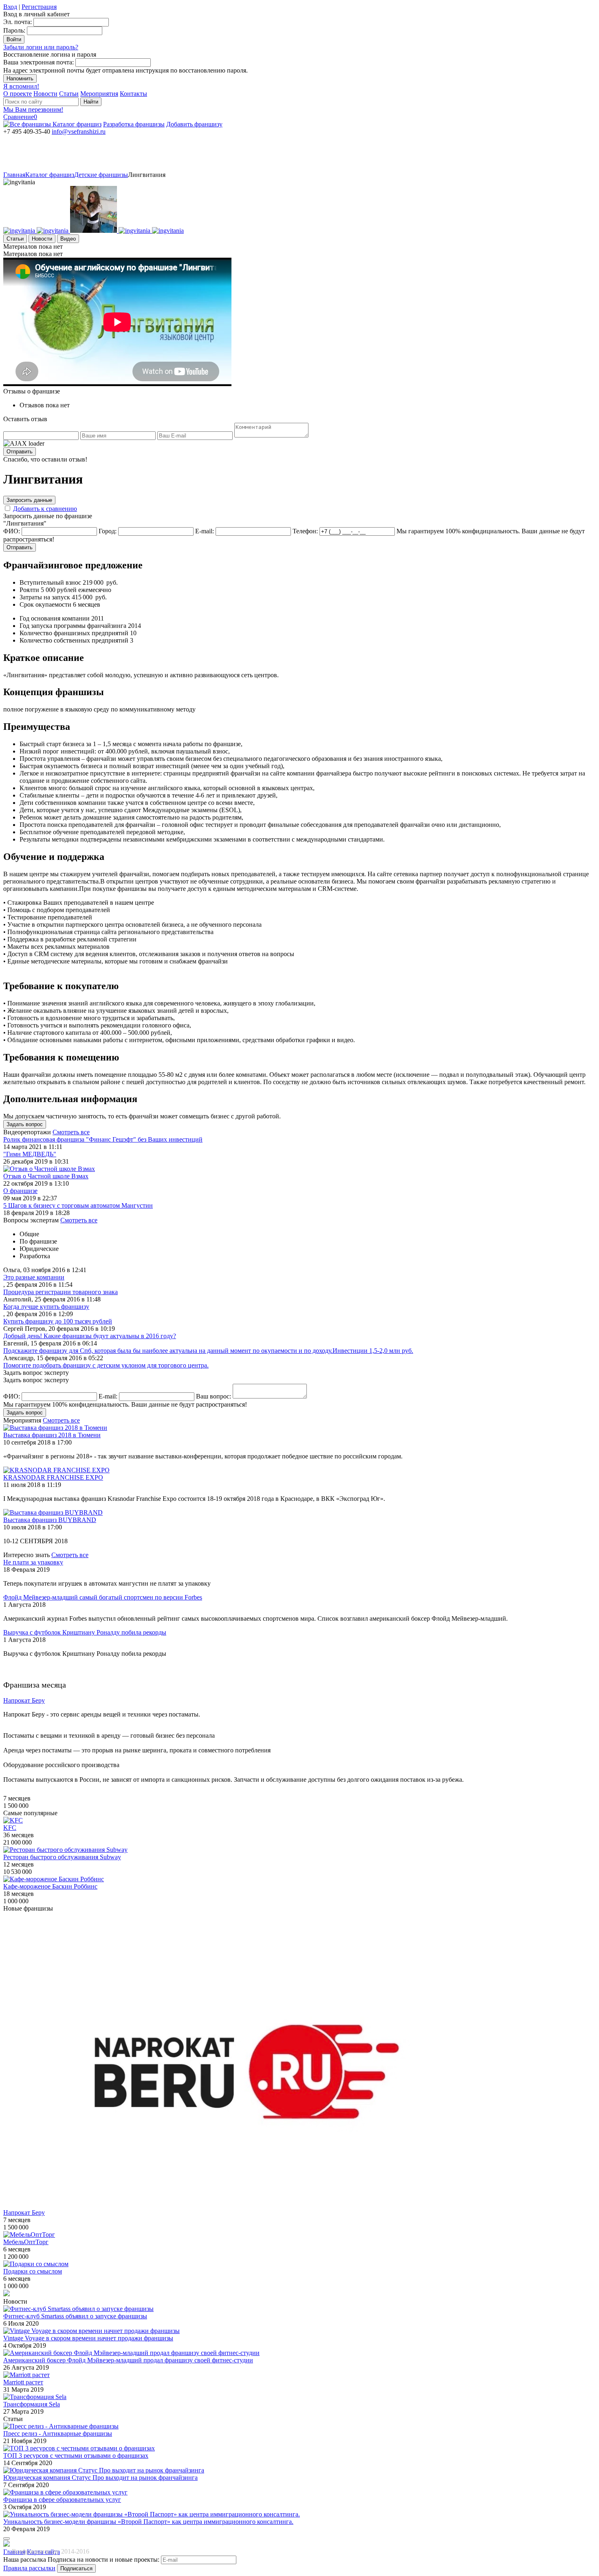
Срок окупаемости (45, 604)
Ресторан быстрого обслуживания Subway (62, 1857)
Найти (91, 102)
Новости (45, 94)
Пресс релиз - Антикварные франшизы (58, 2434)
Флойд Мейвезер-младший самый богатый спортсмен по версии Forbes (103, 1597)
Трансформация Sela (32, 2404)
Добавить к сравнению (45, 509)
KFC (10, 1828)
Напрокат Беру (24, 2213)
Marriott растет (23, 2382)
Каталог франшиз (77, 124)
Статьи (69, 94)
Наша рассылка (25, 2559)
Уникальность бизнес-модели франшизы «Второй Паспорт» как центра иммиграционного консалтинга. (148, 2522)
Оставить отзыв (25, 419)
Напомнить (20, 78)
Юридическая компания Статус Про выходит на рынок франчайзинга (100, 2478)
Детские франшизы (101, 175)
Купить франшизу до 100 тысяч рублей (58, 1321)
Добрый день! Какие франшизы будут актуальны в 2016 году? (90, 1336)
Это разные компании (34, 1277)
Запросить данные (29, 500)
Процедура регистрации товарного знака (61, 1292)
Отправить (20, 452)
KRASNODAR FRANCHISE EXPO (53, 1477)
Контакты (133, 94)
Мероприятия (99, 94)
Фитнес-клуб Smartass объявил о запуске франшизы (75, 2316)
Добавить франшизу (194, 124)
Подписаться (76, 2568)
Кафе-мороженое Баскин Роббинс (50, 1886)
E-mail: (205, 531)
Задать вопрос (25, 1124)
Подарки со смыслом (33, 2271)
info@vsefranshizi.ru (79, 131)
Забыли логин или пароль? (41, 47)
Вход (10, 7)
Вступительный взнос (50, 582)
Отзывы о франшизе (32, 391)
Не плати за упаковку (33, 1562)
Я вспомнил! (21, 86)
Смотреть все (71, 1132)
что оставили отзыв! (45, 459)
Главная (14, 175)
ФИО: (12, 531)
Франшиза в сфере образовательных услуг (62, 2500)
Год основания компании (55, 618)
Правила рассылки (29, 2568)
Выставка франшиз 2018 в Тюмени (52, 1435)
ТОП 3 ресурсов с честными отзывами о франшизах (76, 2456)
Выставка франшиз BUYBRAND (50, 1520)
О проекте (18, 94)
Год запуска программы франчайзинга (73, 626)
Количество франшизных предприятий (74, 633)
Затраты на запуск (45, 597)
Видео (68, 239)
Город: (108, 531)
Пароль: (14, 30)
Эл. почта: (18, 22)
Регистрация (39, 7)
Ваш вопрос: (214, 1396)
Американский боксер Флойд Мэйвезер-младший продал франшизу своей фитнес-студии (128, 2360)
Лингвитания (147, 175)
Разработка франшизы (134, 124)
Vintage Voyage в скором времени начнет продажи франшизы (88, 2338)
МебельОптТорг (26, 2242)
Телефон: (305, 531)
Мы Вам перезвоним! (33, 109)
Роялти (29, 590)
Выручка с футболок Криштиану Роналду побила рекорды (85, 1632)
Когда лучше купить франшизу (46, 1307)
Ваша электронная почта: (39, 62)
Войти (14, 39)
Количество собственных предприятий (74, 640)
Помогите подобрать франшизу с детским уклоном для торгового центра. (106, 1365)
